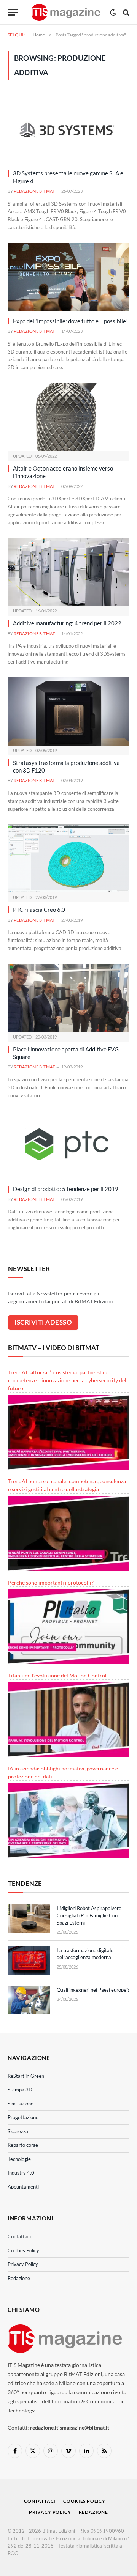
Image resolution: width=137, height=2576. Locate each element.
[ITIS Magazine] (66, 12)
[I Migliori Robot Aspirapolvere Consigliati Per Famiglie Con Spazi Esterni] (29, 1918)
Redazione (19, 2278)
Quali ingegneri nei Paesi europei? (93, 1990)
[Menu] (13, 12)
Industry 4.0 (21, 2173)
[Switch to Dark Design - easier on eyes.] (113, 13)
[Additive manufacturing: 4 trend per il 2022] (68, 572)
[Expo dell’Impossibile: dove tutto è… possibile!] (68, 277)
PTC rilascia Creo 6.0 (39, 910)
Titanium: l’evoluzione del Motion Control (57, 1675)
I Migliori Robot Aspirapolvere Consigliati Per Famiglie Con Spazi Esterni (89, 1915)
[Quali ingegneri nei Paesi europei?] (29, 2000)
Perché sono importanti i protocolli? (51, 1582)
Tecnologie (19, 2159)
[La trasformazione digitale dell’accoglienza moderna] (29, 1961)
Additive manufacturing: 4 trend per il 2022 (67, 623)
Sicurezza (18, 2131)
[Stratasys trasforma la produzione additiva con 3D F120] (68, 711)
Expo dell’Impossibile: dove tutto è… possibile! (70, 321)
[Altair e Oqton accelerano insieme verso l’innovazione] (68, 417)
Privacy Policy (23, 2264)
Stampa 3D (20, 2090)
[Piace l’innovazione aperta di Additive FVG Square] (68, 998)
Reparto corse (23, 2145)
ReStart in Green (26, 2076)
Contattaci (19, 2236)
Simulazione (21, 2104)
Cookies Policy (23, 2250)
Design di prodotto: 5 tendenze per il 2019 (66, 1189)
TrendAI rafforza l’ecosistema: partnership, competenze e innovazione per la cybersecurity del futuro (67, 1380)
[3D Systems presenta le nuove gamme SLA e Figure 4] (68, 129)
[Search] (125, 12)
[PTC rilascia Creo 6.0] (68, 858)
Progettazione (23, 2117)
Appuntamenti (23, 2187)
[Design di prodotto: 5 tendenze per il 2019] (68, 1145)
